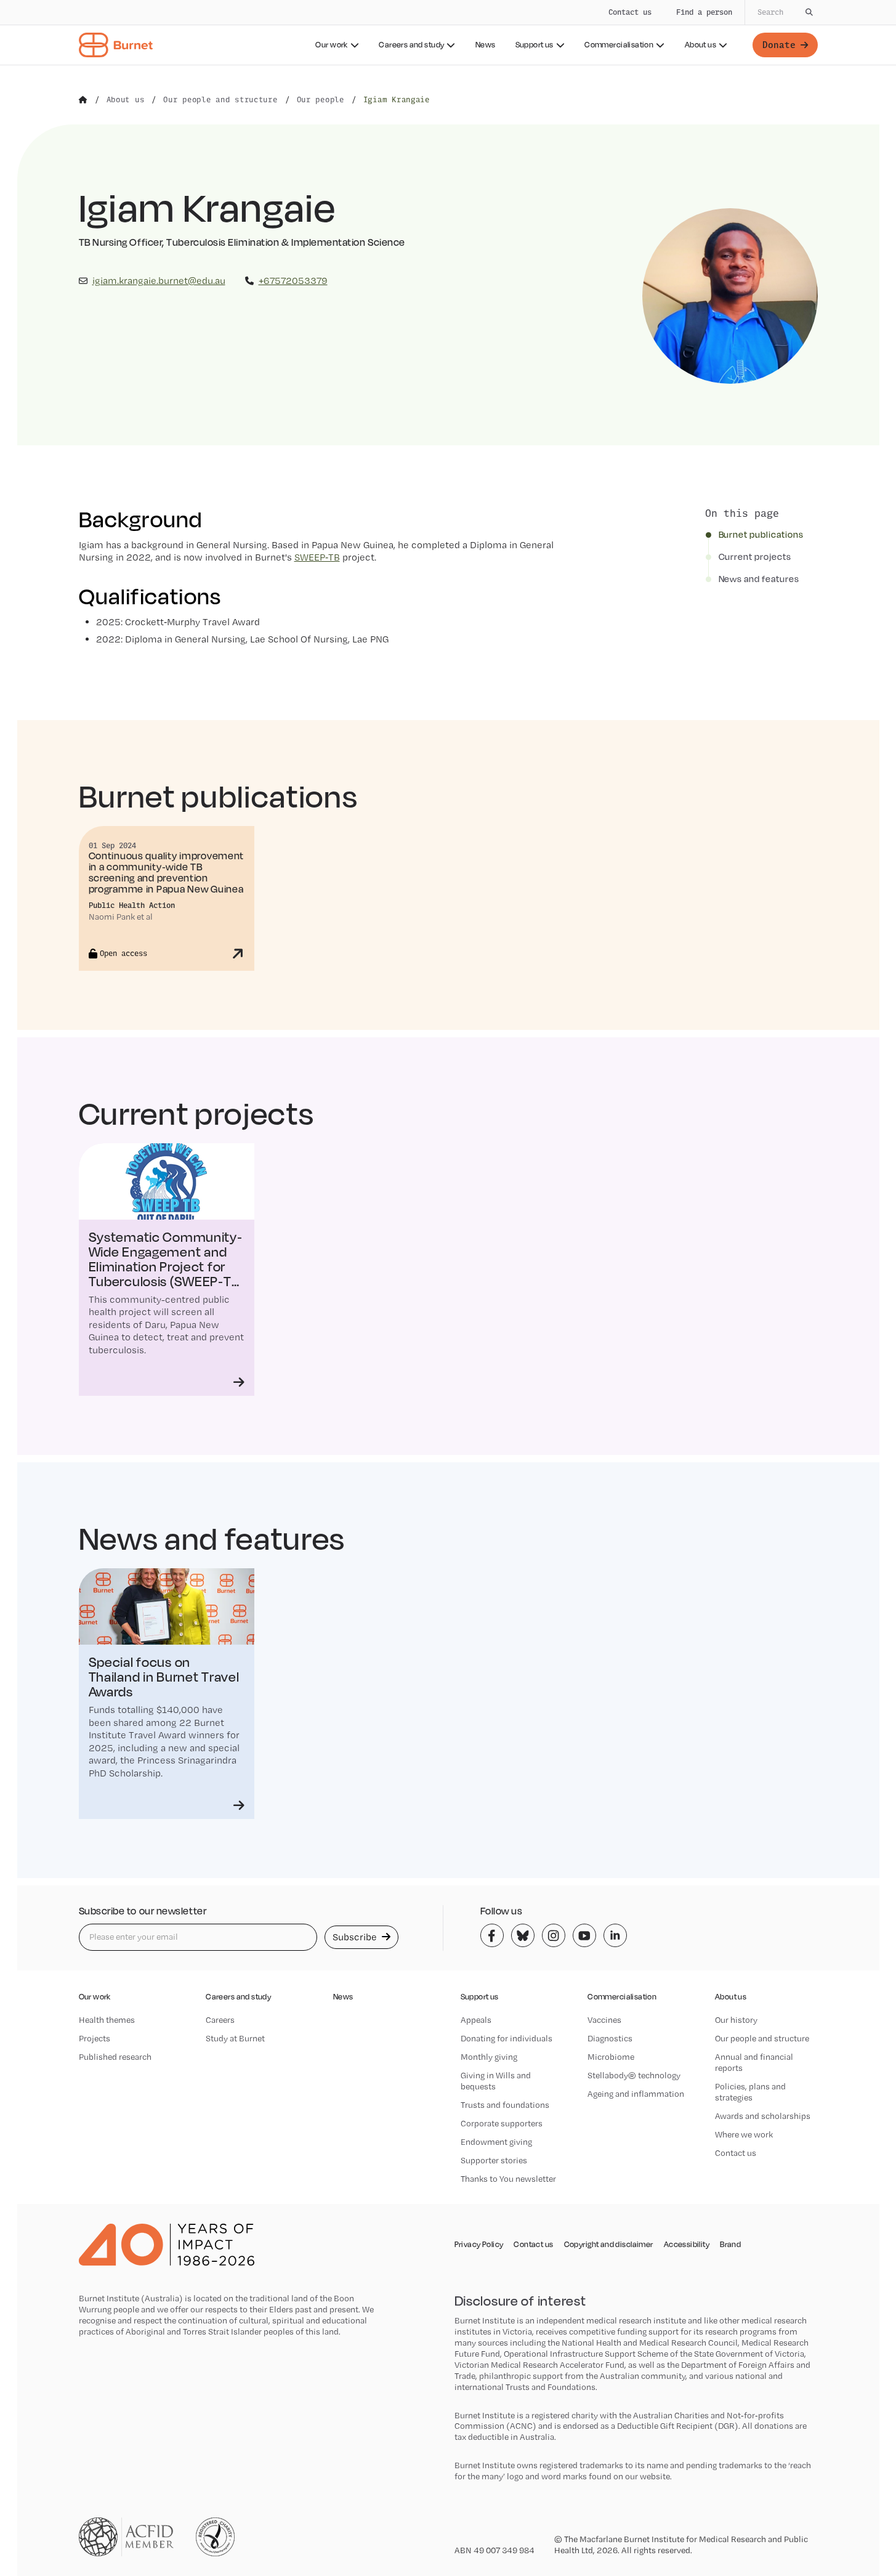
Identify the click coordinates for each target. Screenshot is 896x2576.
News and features (759, 579)
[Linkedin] (615, 1935)
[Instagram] (554, 1935)
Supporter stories (494, 2160)
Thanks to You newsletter (508, 2179)
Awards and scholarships (763, 2116)
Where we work (744, 2134)
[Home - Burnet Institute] (116, 45)
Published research (115, 2057)
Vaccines (604, 2020)
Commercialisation (619, 45)
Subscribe (356, 1937)
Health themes (107, 2020)
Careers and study (411, 45)
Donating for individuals (507, 2038)
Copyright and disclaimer (609, 2245)
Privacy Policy (479, 2245)
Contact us (630, 12)
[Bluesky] (523, 1935)
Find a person (704, 12)
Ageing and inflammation (636, 2094)
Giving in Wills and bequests (496, 2081)
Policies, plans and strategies (750, 2092)
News (486, 45)
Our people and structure (762, 2038)
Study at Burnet (235, 2038)
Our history (736, 2020)
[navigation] (448, 33)
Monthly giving (489, 2057)
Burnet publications (761, 535)
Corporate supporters (502, 2123)
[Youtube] (584, 1935)
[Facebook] (492, 1935)
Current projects (755, 557)
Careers (220, 2020)
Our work (331, 45)
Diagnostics (610, 2038)
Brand (730, 2245)
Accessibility (687, 2245)
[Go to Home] (83, 100)
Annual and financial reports (754, 2062)
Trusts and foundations (505, 2105)
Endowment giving (496, 2142)
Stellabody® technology (634, 2075)
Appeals (476, 2020)
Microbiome (611, 2057)
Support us (535, 45)
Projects (95, 2038)
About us (700, 45)
